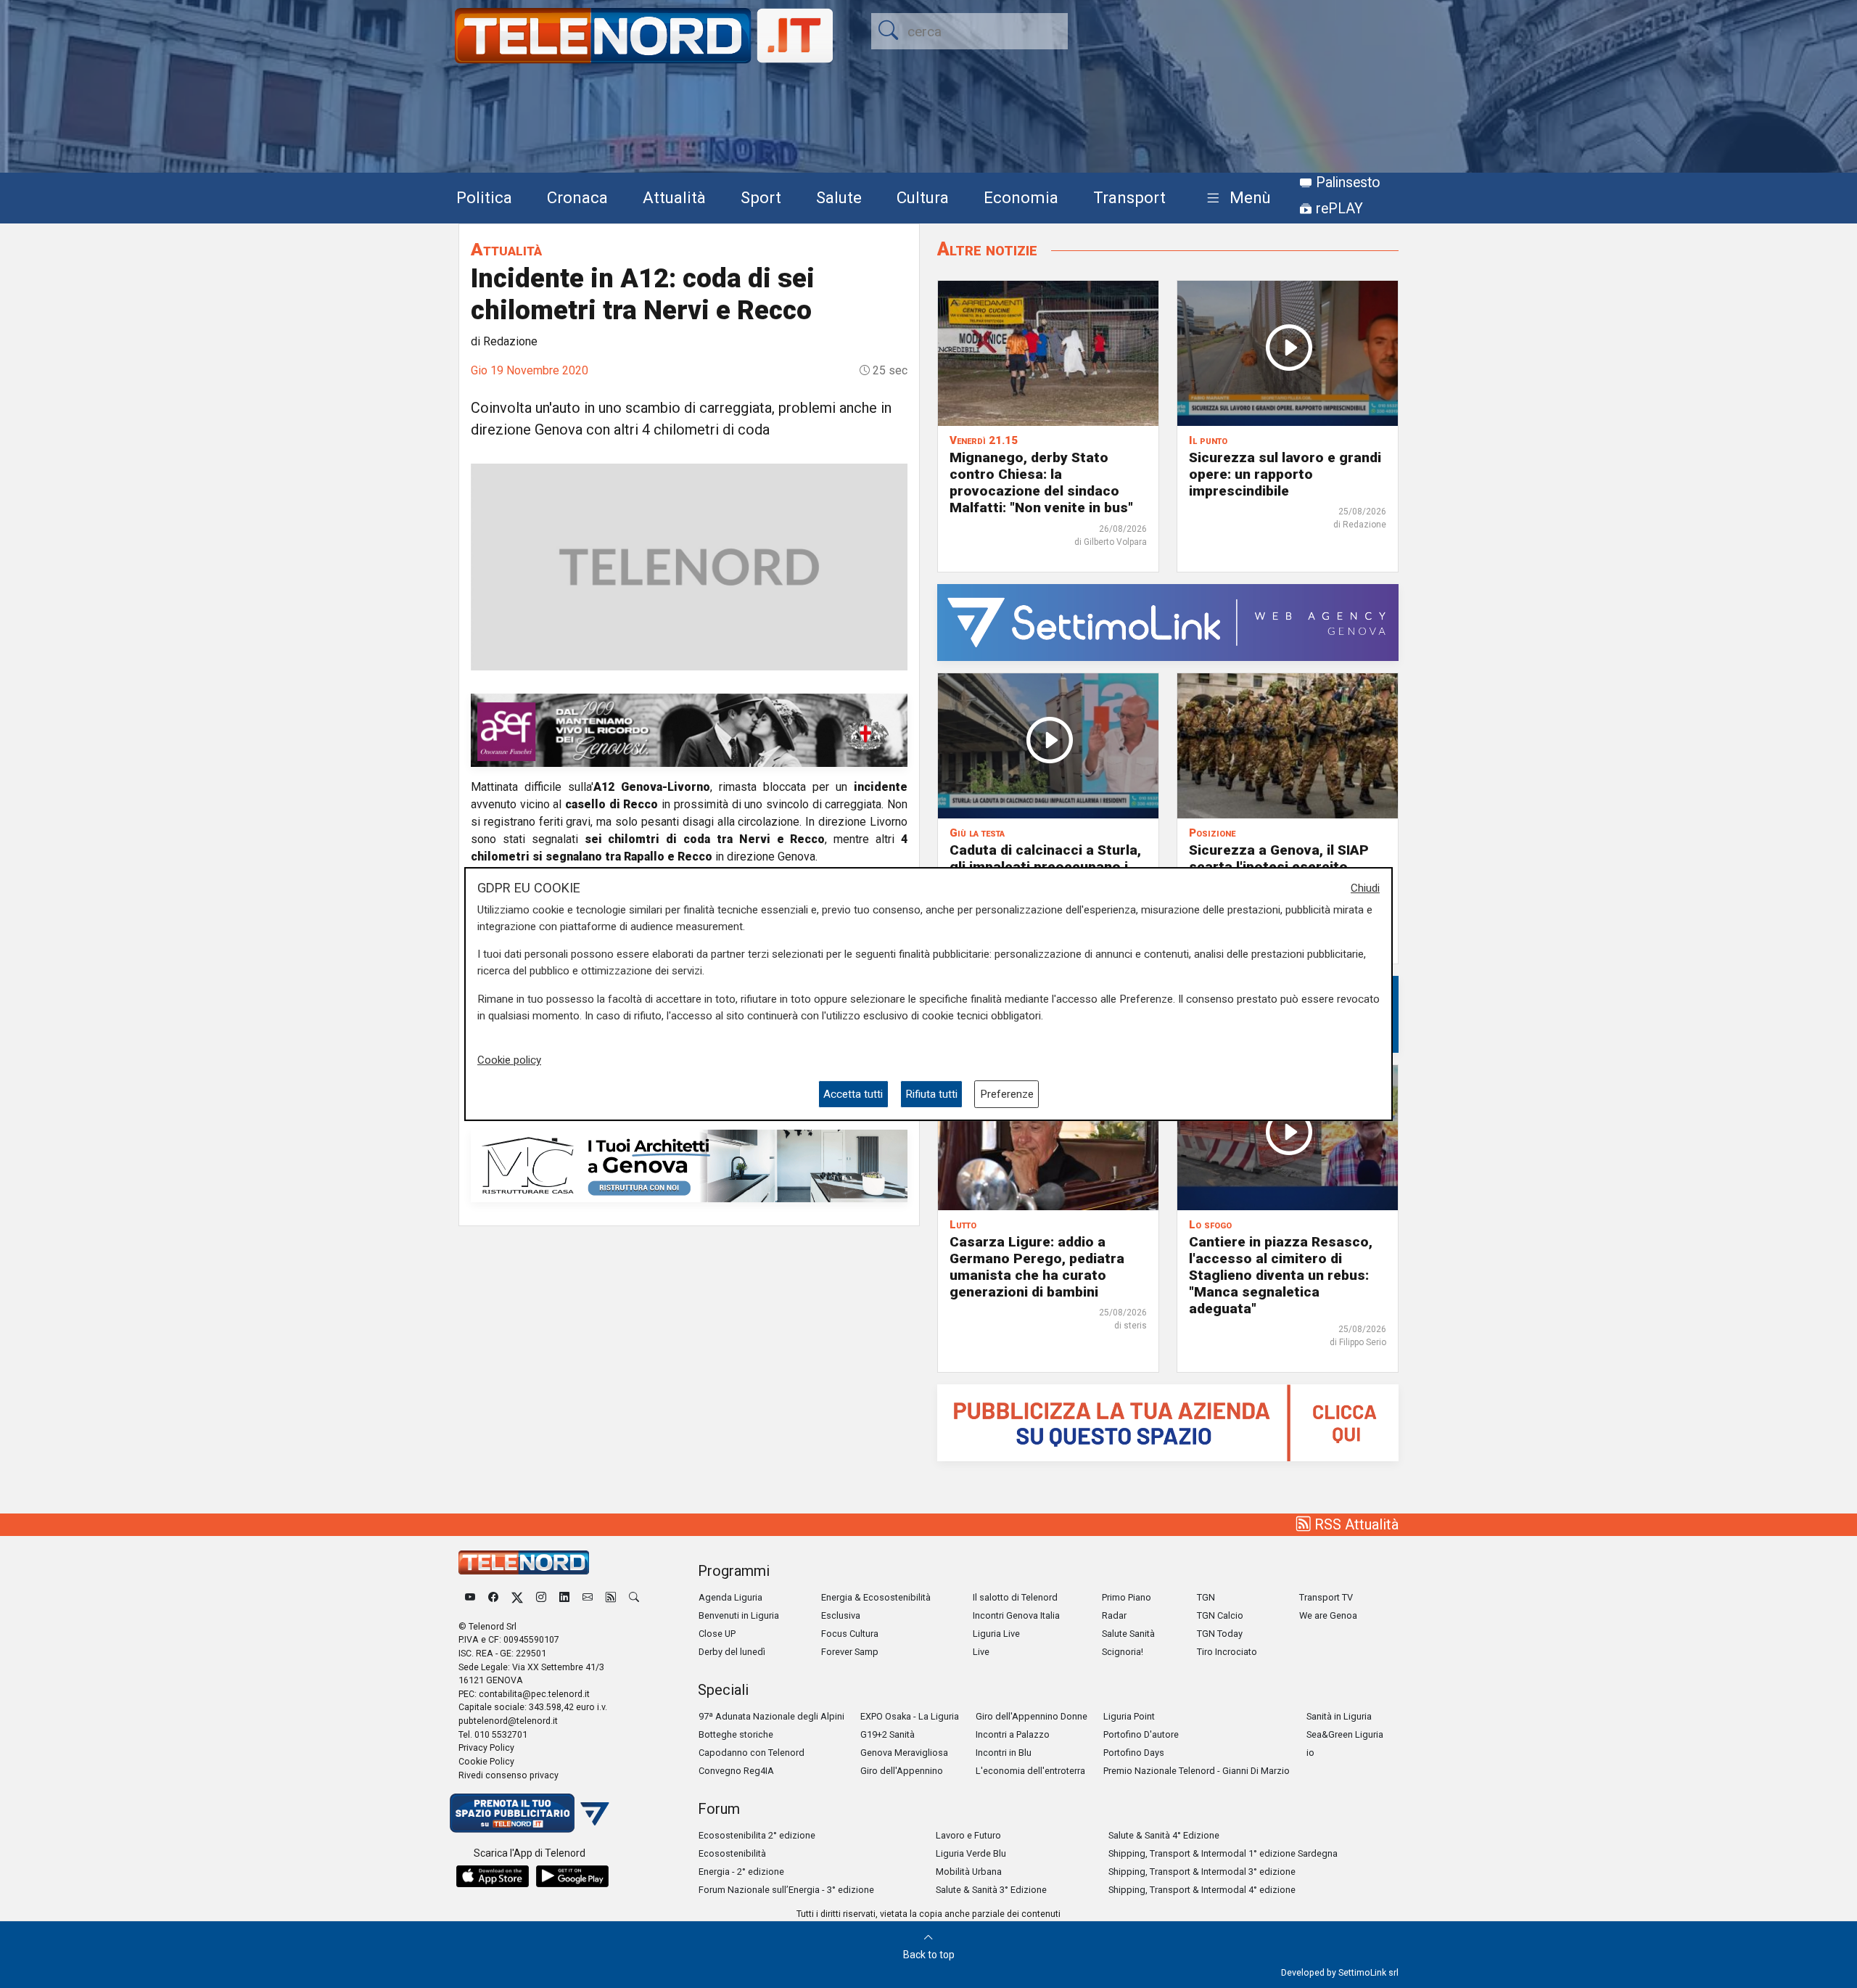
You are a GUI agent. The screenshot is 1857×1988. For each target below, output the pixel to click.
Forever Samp (850, 1652)
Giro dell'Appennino (902, 1771)
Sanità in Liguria (1339, 1716)
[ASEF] (689, 730)
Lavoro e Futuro (968, 1835)
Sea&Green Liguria (1345, 1734)
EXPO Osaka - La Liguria (910, 1716)
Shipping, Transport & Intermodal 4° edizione (1202, 1890)
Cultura (923, 197)
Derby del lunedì (732, 1652)
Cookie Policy (486, 1761)
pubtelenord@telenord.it (508, 1721)
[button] (1236, 198)
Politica (484, 197)
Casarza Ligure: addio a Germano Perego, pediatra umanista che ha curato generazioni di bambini (1037, 1267)
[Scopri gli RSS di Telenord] (611, 1597)
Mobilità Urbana (969, 1872)
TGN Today (1220, 1634)
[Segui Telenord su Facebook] (493, 1597)
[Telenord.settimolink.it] (1168, 1422)
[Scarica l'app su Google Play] (572, 1876)
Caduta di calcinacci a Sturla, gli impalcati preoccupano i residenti (1045, 867)
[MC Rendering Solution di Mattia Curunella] (689, 1165)
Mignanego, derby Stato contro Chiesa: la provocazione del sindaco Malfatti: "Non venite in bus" (1041, 482)
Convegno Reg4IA (736, 1771)
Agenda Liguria (730, 1597)
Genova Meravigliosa (904, 1753)
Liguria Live (996, 1634)
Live (981, 1652)
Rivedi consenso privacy (508, 1775)
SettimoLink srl (1368, 1972)
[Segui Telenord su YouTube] (470, 1597)
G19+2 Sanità (888, 1734)
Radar (1114, 1615)
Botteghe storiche (736, 1734)
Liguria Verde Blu (971, 1853)
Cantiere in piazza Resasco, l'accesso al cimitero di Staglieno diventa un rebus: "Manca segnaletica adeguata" (1281, 1275)
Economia (1021, 197)
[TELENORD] (524, 1562)
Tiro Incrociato (1227, 1652)
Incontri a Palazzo (1013, 1734)
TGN (1206, 1597)
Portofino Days (1134, 1753)
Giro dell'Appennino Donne (1032, 1716)
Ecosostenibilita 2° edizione (757, 1835)
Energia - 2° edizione (741, 1872)
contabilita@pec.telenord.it (534, 1694)
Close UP (717, 1634)
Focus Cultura (850, 1634)
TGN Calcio (1220, 1615)
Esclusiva (841, 1615)
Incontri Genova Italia (1016, 1615)
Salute (839, 197)
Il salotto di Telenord (1015, 1597)
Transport (1129, 197)
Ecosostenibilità (732, 1853)
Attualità (674, 197)
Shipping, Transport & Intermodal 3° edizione (1202, 1872)
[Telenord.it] (530, 1812)
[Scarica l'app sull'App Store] (493, 1876)
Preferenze (1007, 1094)
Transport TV (1326, 1597)
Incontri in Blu (1004, 1753)
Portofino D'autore (1141, 1734)
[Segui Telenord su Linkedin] (564, 1597)
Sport (761, 197)
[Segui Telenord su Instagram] (541, 1597)
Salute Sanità (1128, 1634)
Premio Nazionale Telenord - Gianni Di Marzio (1197, 1771)
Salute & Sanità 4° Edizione (1164, 1835)
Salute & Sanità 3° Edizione (991, 1890)
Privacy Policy (486, 1747)
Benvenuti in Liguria (739, 1615)
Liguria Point (1129, 1716)
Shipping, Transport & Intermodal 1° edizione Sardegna (1223, 1853)
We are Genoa (1328, 1615)
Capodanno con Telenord (752, 1753)
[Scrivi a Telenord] (588, 1597)
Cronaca (577, 197)
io (1310, 1753)
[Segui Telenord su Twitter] (517, 1597)
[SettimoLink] (1168, 621)
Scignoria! (1123, 1652)
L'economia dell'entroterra (1030, 1771)
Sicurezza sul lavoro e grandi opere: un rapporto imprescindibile (1285, 474)
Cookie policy (509, 1061)
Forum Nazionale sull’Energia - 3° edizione (786, 1890)
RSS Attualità (1355, 1524)
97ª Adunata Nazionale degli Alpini (771, 1716)
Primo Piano (1127, 1597)
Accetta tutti (853, 1094)
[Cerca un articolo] (634, 1597)
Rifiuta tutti (931, 1094)
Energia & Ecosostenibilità (876, 1597)
